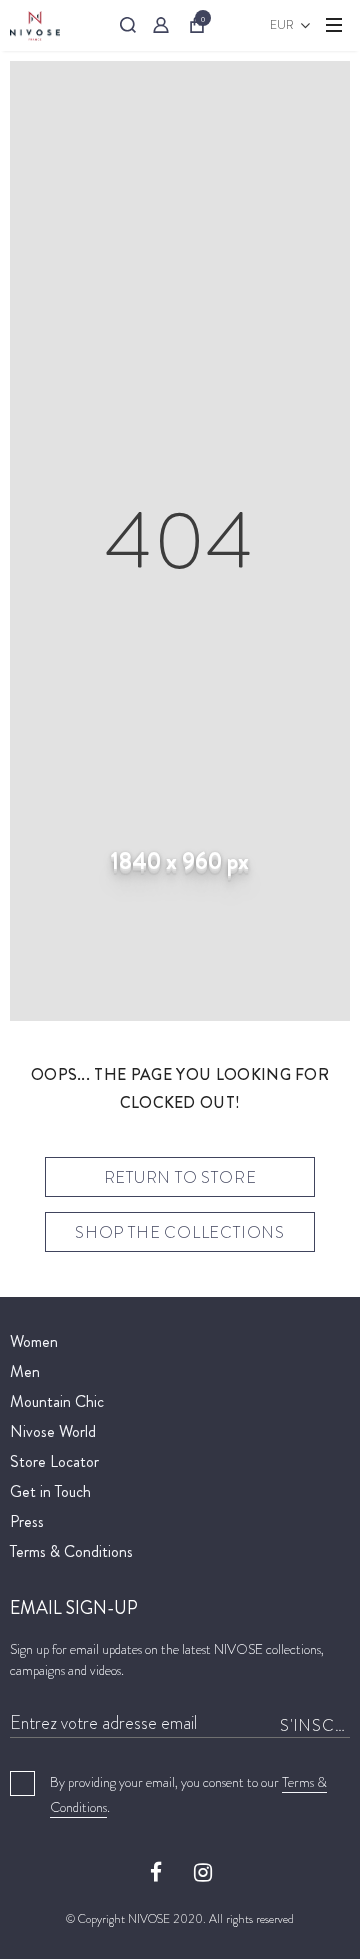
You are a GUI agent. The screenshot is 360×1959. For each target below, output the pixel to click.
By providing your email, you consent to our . (188, 1794)
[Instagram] (203, 1871)
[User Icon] (161, 25)
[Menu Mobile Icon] (334, 25)
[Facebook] (156, 1871)
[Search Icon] (128, 25)
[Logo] (35, 25)
